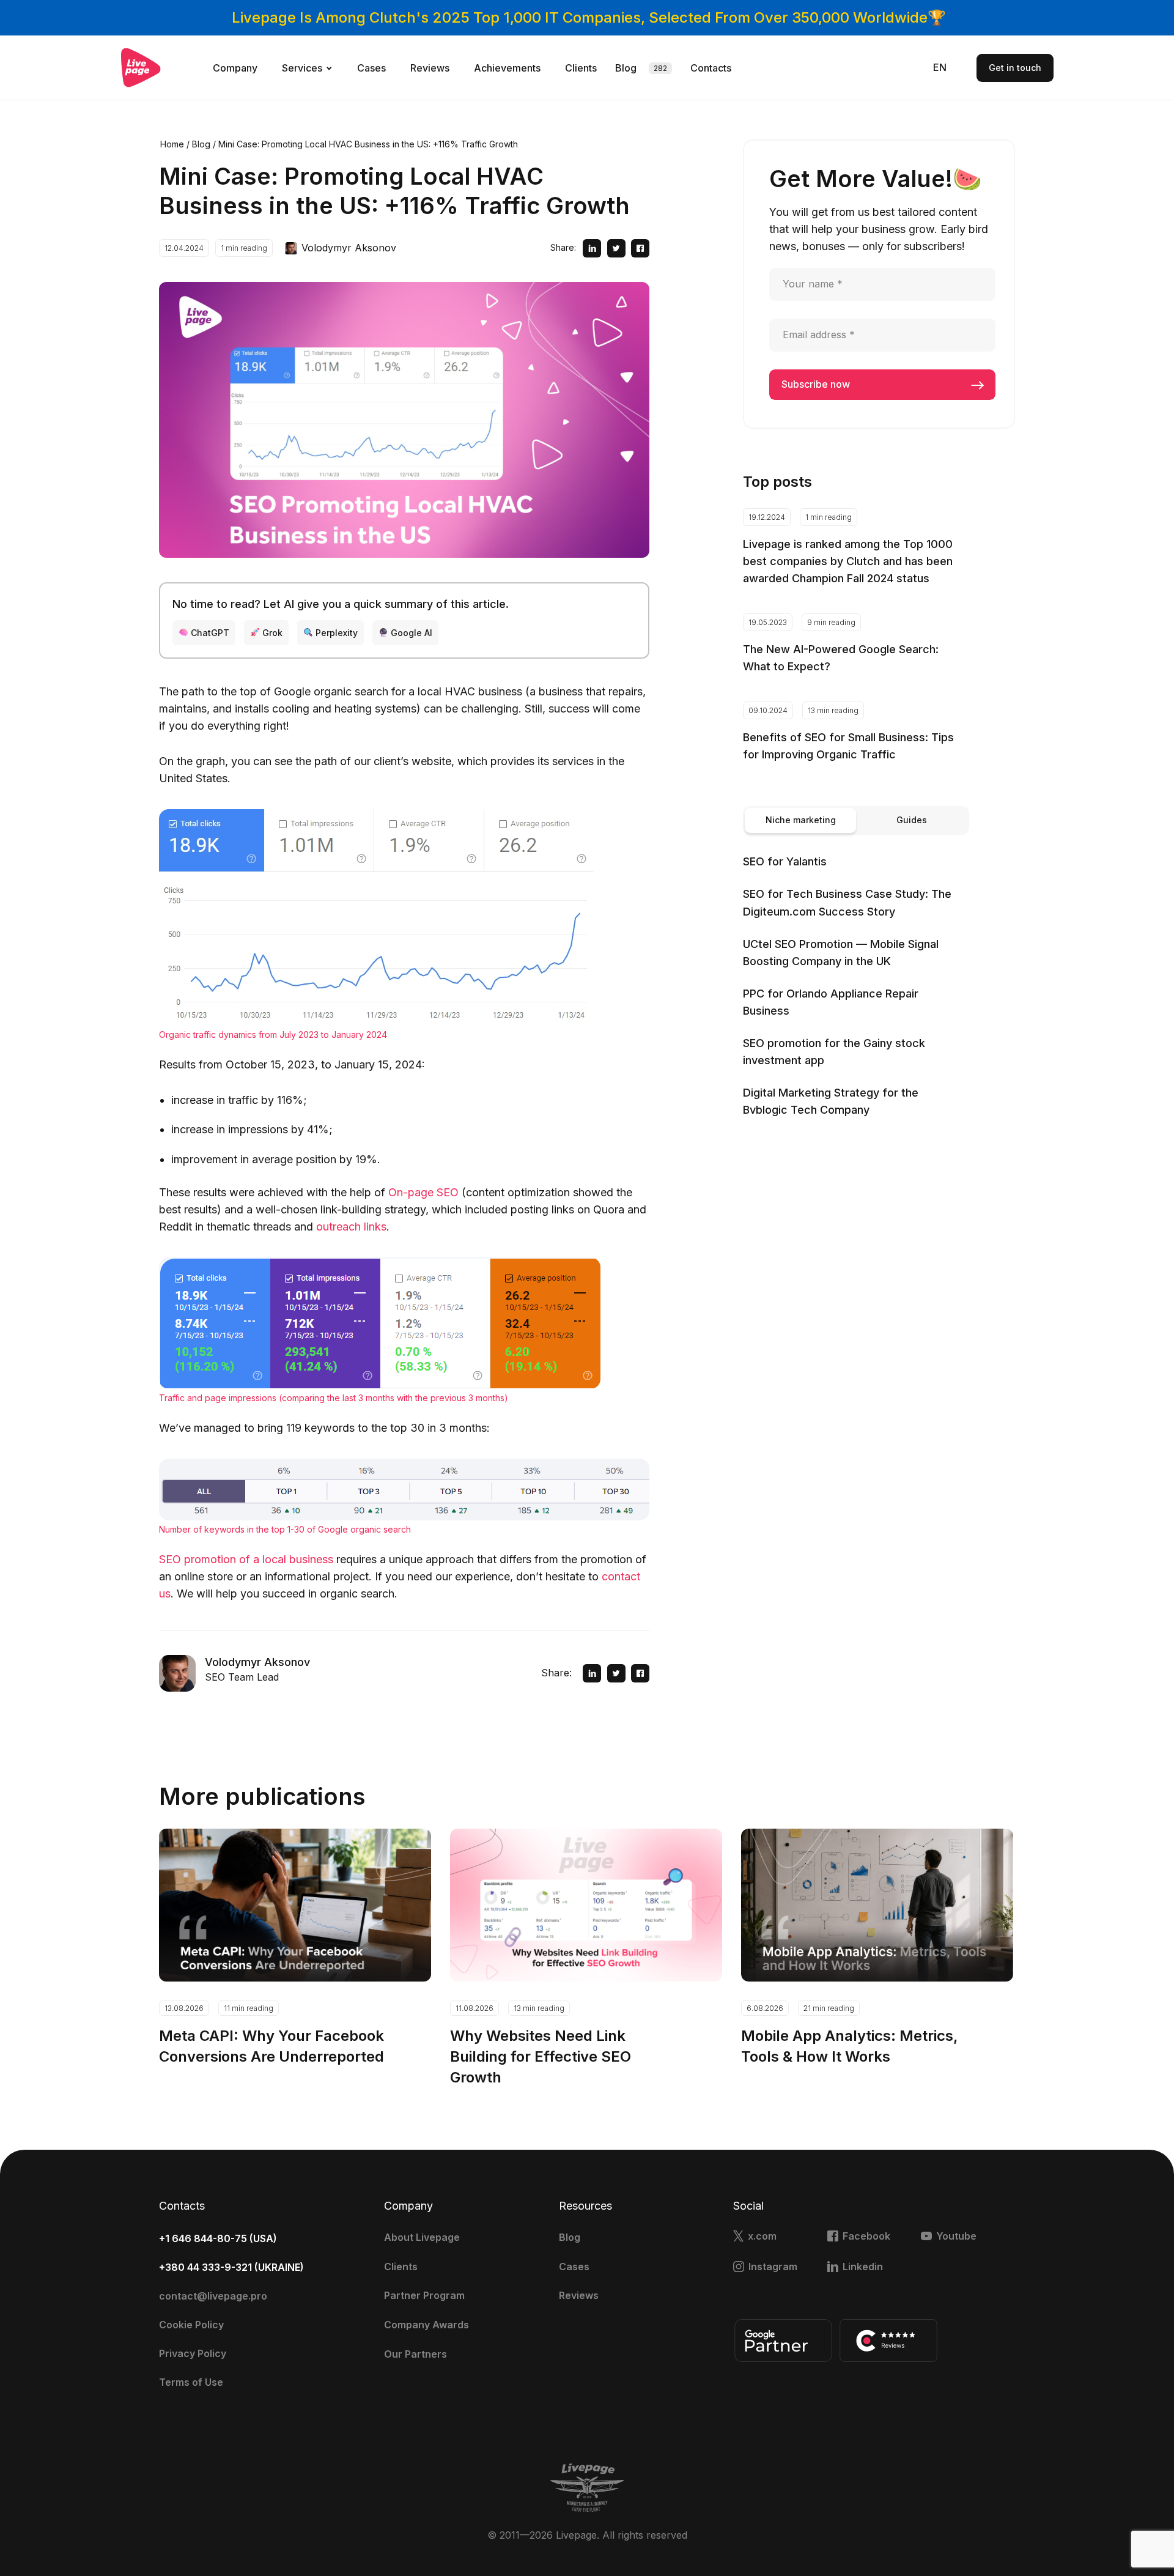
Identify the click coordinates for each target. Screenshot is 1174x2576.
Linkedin (863, 2267)
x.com (762, 2236)
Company (235, 68)
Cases (371, 68)
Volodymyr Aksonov (349, 248)
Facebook (866, 2236)
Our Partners (415, 2354)
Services (302, 68)
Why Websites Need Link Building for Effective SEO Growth (541, 2056)
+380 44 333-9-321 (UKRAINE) (231, 2267)
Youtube (956, 2236)
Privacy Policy (193, 2353)
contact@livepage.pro (213, 2296)
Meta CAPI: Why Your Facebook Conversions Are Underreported (271, 2046)
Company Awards (426, 2325)
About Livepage (422, 2237)
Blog (626, 68)
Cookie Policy (191, 2325)
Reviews (430, 68)
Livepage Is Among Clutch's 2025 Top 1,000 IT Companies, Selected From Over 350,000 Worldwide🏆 (589, 17)
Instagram (773, 2267)
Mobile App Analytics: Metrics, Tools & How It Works (850, 2046)
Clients (581, 68)
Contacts (711, 68)
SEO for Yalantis (785, 861)
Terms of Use (191, 2382)
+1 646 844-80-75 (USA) (218, 2238)
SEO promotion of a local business (246, 1559)
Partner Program (424, 2295)
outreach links (351, 1227)
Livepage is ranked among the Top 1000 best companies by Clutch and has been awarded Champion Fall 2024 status (848, 561)
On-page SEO (423, 1192)
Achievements (507, 68)
